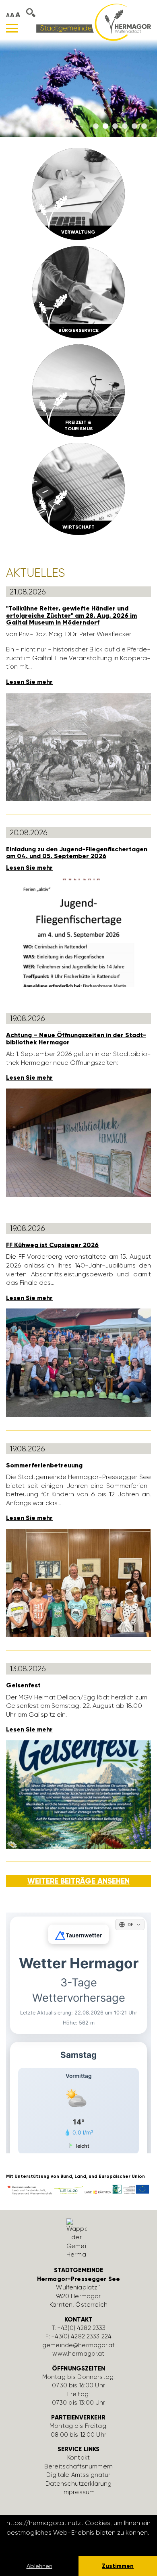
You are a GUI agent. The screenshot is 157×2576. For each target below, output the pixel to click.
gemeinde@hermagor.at (78, 2345)
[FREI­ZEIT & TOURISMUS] (78, 390)
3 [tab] (115, 126)
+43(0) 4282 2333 (82, 2328)
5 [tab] (134, 126)
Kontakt (78, 2458)
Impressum (78, 2492)
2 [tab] (105, 126)
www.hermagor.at (78, 2354)
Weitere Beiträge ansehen (78, 1881)
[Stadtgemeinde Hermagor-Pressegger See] (94, 22)
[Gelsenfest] (78, 1794)
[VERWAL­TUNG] (78, 193)
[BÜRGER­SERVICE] (78, 292)
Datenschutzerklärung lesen (50, 2543)
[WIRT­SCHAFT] (78, 488)
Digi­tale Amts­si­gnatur (78, 2475)
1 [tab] (96, 126)
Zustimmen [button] (118, 2566)
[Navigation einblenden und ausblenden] (12, 28)
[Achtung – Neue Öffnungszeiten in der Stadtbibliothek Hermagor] (78, 1142)
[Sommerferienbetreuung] (78, 1582)
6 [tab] (144, 126)
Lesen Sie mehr (29, 682)
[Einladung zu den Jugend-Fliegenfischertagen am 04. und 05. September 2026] (78, 932)
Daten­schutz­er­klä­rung (79, 2484)
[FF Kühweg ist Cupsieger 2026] (78, 1362)
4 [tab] (125, 126)
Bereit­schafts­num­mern (78, 2466)
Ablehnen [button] (39, 2566)
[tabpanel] (78, 88)
